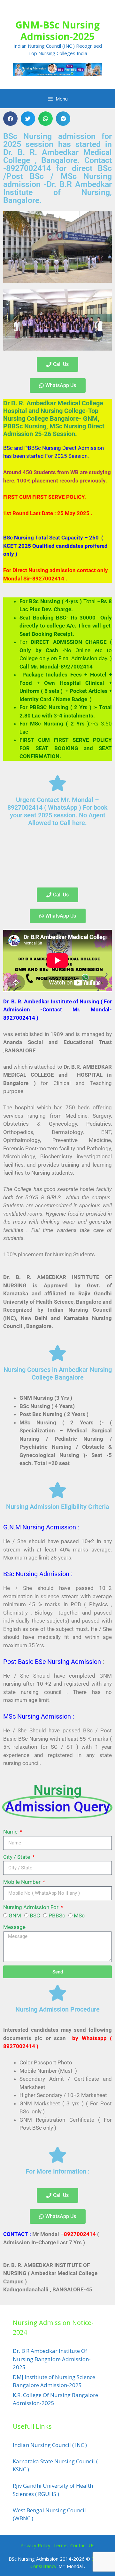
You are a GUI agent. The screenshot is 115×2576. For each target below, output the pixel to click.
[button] (10, 119)
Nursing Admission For (31, 1907)
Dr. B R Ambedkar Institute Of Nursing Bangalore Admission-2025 (52, 2359)
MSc (79, 1916)
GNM (15, 1916)
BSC (35, 1916)
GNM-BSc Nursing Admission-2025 (57, 31)
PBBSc (57, 1916)
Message (14, 1927)
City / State (17, 1857)
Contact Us (82, 2545)
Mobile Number (23, 1882)
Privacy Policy (35, 2545)
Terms (61, 2545)
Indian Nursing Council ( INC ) (50, 2445)
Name (11, 1832)
